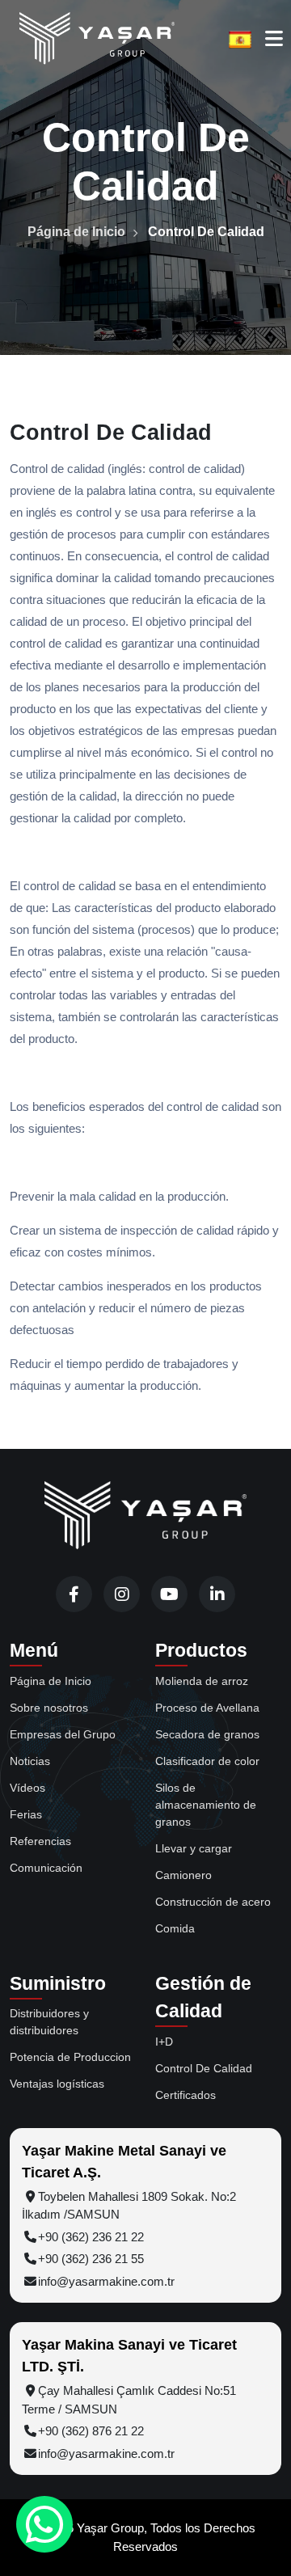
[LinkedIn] (217, 1594)
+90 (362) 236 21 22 (91, 2237)
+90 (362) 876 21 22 (91, 2431)
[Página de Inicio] (145, 1516)
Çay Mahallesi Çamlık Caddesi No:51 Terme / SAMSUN (129, 2400)
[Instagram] (122, 1594)
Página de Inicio (76, 232)
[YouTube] (169, 1594)
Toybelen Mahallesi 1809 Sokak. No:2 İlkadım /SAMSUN (129, 2206)
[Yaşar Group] (97, 39)
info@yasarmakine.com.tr (106, 2281)
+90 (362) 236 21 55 (91, 2259)
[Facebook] (74, 1594)
